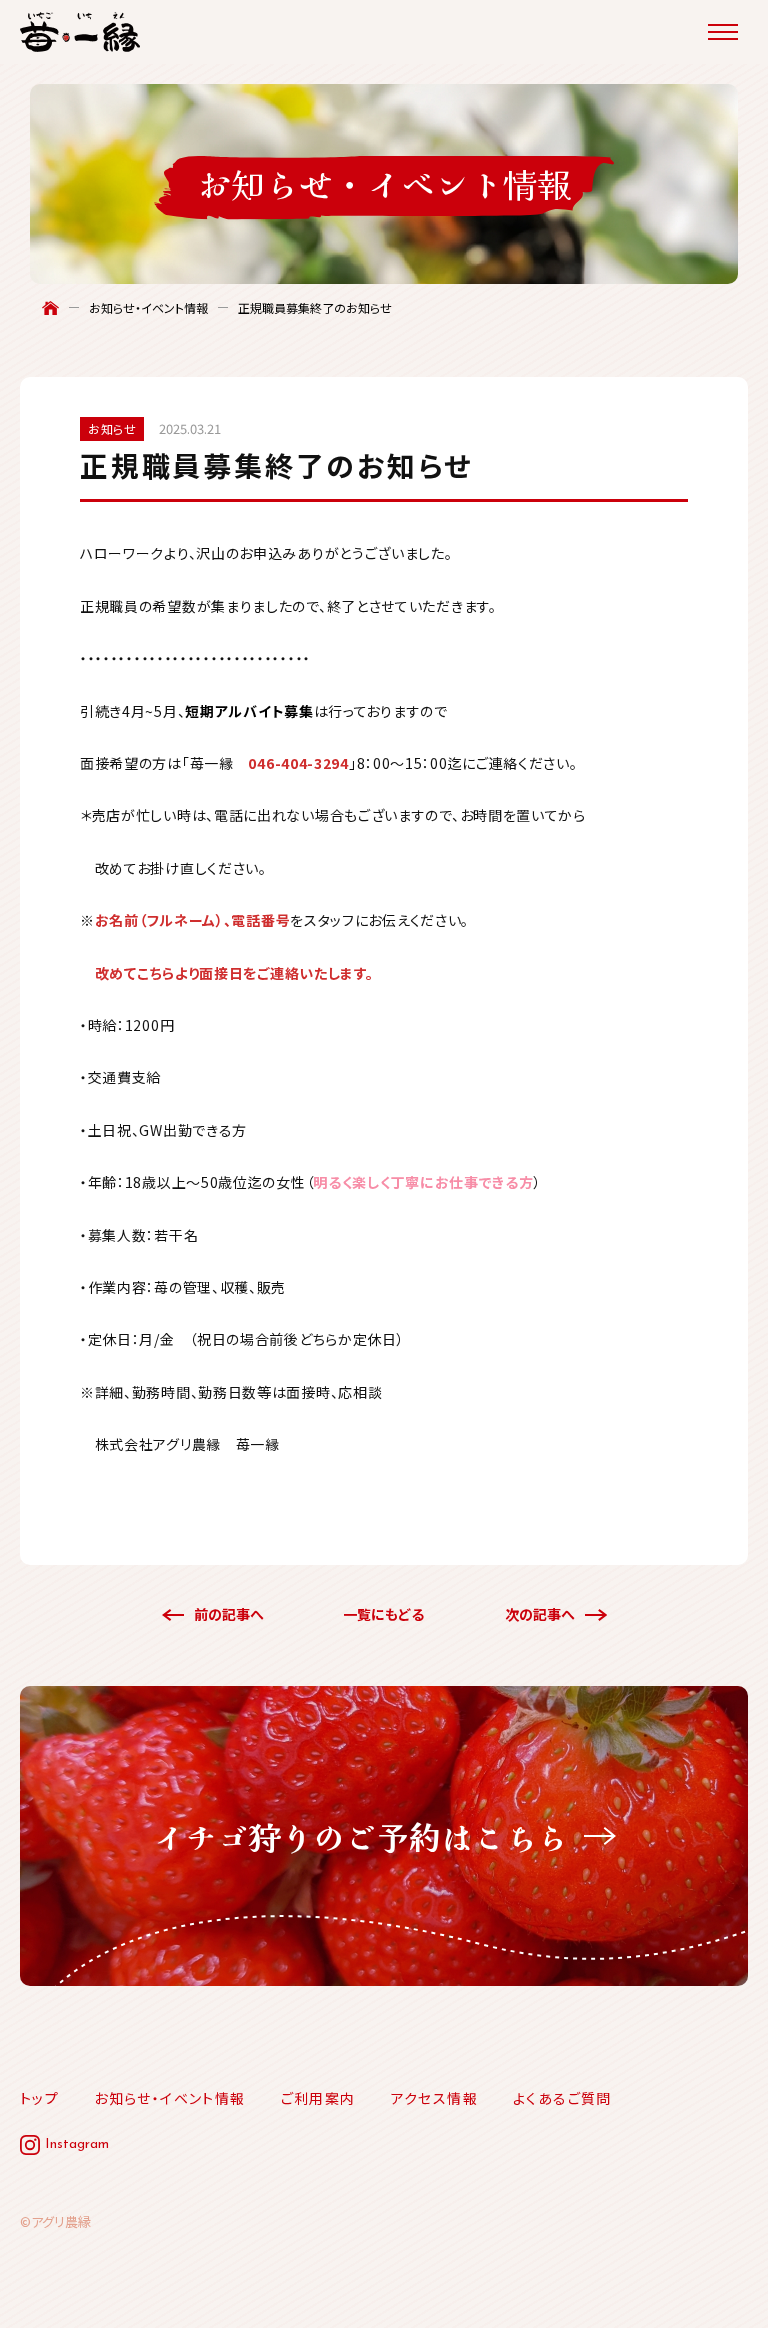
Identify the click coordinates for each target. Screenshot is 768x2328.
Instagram (77, 2144)
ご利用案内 (318, 2098)
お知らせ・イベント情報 (148, 308)
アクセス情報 (434, 2098)
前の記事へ (229, 1614)
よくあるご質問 (562, 2098)
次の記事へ (540, 1614)
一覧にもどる (383, 1614)
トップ (39, 2098)
